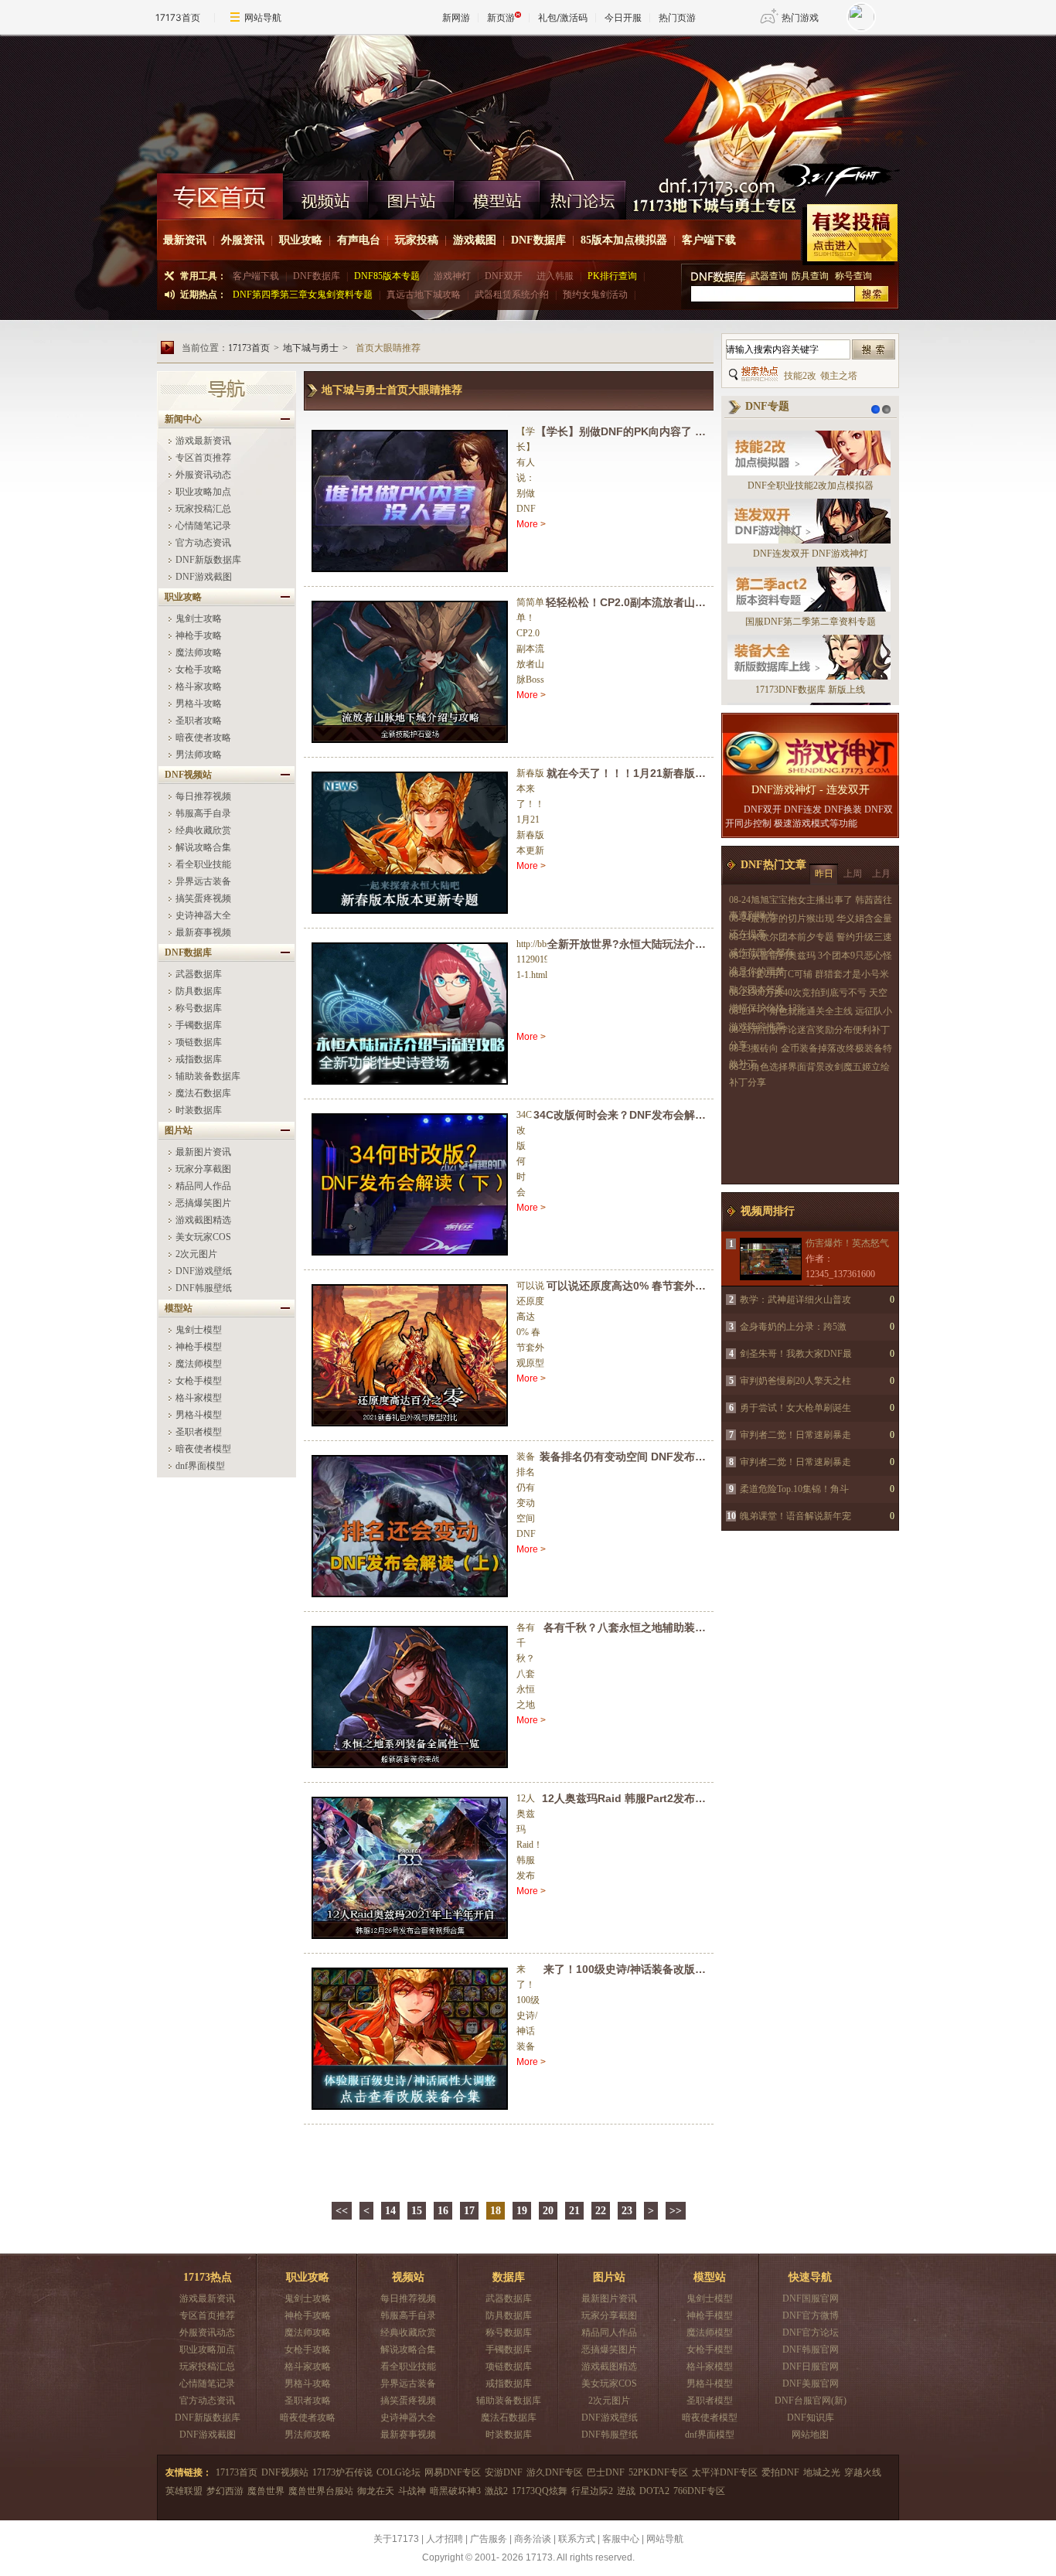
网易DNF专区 (453, 2472)
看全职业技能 (203, 864)
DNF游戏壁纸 (204, 1271)
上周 (853, 874)
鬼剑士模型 (199, 1330)
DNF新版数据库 (208, 560)
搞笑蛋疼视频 (203, 898)
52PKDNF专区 (658, 2472)
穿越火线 (863, 2472)
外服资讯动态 (203, 475)
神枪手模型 (199, 1347)
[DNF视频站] (326, 196)
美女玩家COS (203, 1237)
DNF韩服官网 (811, 2349)
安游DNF (504, 2472)
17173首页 (178, 17)
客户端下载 (709, 240)
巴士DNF (606, 2472)
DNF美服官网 (811, 2383)
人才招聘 (445, 2539)
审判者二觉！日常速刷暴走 (795, 1435)
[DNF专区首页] (220, 196)
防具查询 (811, 276)
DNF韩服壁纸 (204, 1288)
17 (469, 2211)
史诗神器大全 (203, 915)
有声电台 (359, 240)
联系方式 (577, 2539)
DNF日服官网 (811, 2366)
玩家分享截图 (203, 1169)
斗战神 (412, 2491)
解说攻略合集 (203, 847)
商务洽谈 (533, 2539)
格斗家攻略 (199, 687)
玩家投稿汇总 (203, 509)
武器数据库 (199, 974)
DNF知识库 (811, 2418)
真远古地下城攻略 (424, 295)
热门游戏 (800, 17)
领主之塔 (839, 376)
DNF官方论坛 (811, 2332)
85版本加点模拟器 (624, 240)
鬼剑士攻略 (199, 618)
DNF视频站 (285, 2472)
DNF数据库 (538, 240)
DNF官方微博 (811, 2315)
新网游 (456, 17)
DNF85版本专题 (387, 276)
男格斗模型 (199, 1415)
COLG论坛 (399, 2472)
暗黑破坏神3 (455, 2491)
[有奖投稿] (850, 235)
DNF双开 (504, 276)
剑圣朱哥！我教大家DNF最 (796, 1354)
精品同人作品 (203, 1186)
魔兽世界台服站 (321, 2491)
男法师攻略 (199, 755)
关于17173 (396, 2539)
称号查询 (853, 276)
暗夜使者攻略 (203, 738)
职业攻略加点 (203, 492)
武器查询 (769, 276)
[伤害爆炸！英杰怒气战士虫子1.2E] (770, 1259)
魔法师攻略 (199, 653)
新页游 (501, 17)
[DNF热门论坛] (583, 196)
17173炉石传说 (342, 2472)
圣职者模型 (199, 1432)
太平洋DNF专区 (725, 2472)
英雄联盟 (184, 2491)
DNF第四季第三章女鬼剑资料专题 (303, 295)
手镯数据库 (199, 1025)
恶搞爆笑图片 (203, 1203)
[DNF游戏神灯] (810, 754)
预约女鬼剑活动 (595, 295)
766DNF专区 (699, 2491)
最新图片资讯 (203, 1152)
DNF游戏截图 (204, 577)
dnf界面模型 (200, 1466)
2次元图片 (196, 1254)
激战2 (496, 2491)
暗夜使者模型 (203, 1449)
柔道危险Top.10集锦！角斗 (794, 1489)
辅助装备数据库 (208, 1076)
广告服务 (489, 2539)
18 (496, 2211)
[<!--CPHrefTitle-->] (411, 501)
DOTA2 (654, 2491)
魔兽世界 (266, 2491)
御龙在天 (376, 2491)
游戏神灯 (452, 276)
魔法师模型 (199, 1364)
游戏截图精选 (203, 1220)
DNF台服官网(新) (811, 2401)
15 (417, 2211)
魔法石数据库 (203, 1093)
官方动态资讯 (203, 543)
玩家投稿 (417, 240)
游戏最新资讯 (203, 441)
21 (574, 2211)
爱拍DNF (780, 2472)
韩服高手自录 (203, 813)
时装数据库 (199, 1110)
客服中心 (621, 2539)
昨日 (824, 874)
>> (676, 2211)
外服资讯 (243, 240)
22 (601, 2211)
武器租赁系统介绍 (512, 295)
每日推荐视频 (203, 796)
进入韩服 (555, 276)
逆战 (626, 2491)
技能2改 (800, 376)
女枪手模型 (199, 1381)
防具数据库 (199, 991)
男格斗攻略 (199, 704)
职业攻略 (301, 240)
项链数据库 (199, 1042)
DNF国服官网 (811, 2298)
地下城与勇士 (311, 348)
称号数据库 (199, 1008)
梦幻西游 (225, 2491)
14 (390, 2211)
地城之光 (822, 2472)
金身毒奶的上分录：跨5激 (793, 1327)
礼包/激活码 (563, 17)
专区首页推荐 (203, 458)
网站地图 (810, 2435)
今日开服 (623, 17)
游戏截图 (475, 240)
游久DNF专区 (555, 2472)
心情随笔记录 (203, 526)
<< (342, 2211)
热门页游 (677, 17)
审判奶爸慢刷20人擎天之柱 (795, 1381)
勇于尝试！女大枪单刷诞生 (795, 1408)
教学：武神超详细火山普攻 (795, 1300)
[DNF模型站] (497, 196)
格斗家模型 (199, 1398)
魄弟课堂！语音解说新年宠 (795, 1516)
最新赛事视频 (203, 932)
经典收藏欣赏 (203, 830)
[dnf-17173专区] (528, 104)
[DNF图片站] (412, 196)
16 (443, 2211)
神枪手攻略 (199, 635)
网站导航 (263, 17)
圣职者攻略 (199, 721)
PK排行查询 (612, 276)
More (527, 524)
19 (522, 2211)
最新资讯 (185, 240)
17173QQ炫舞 (540, 2491)
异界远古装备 (203, 881)
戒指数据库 (199, 1059)
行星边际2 (592, 2491)
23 (627, 2211)
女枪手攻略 (199, 670)
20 (548, 2211)
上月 (881, 874)
